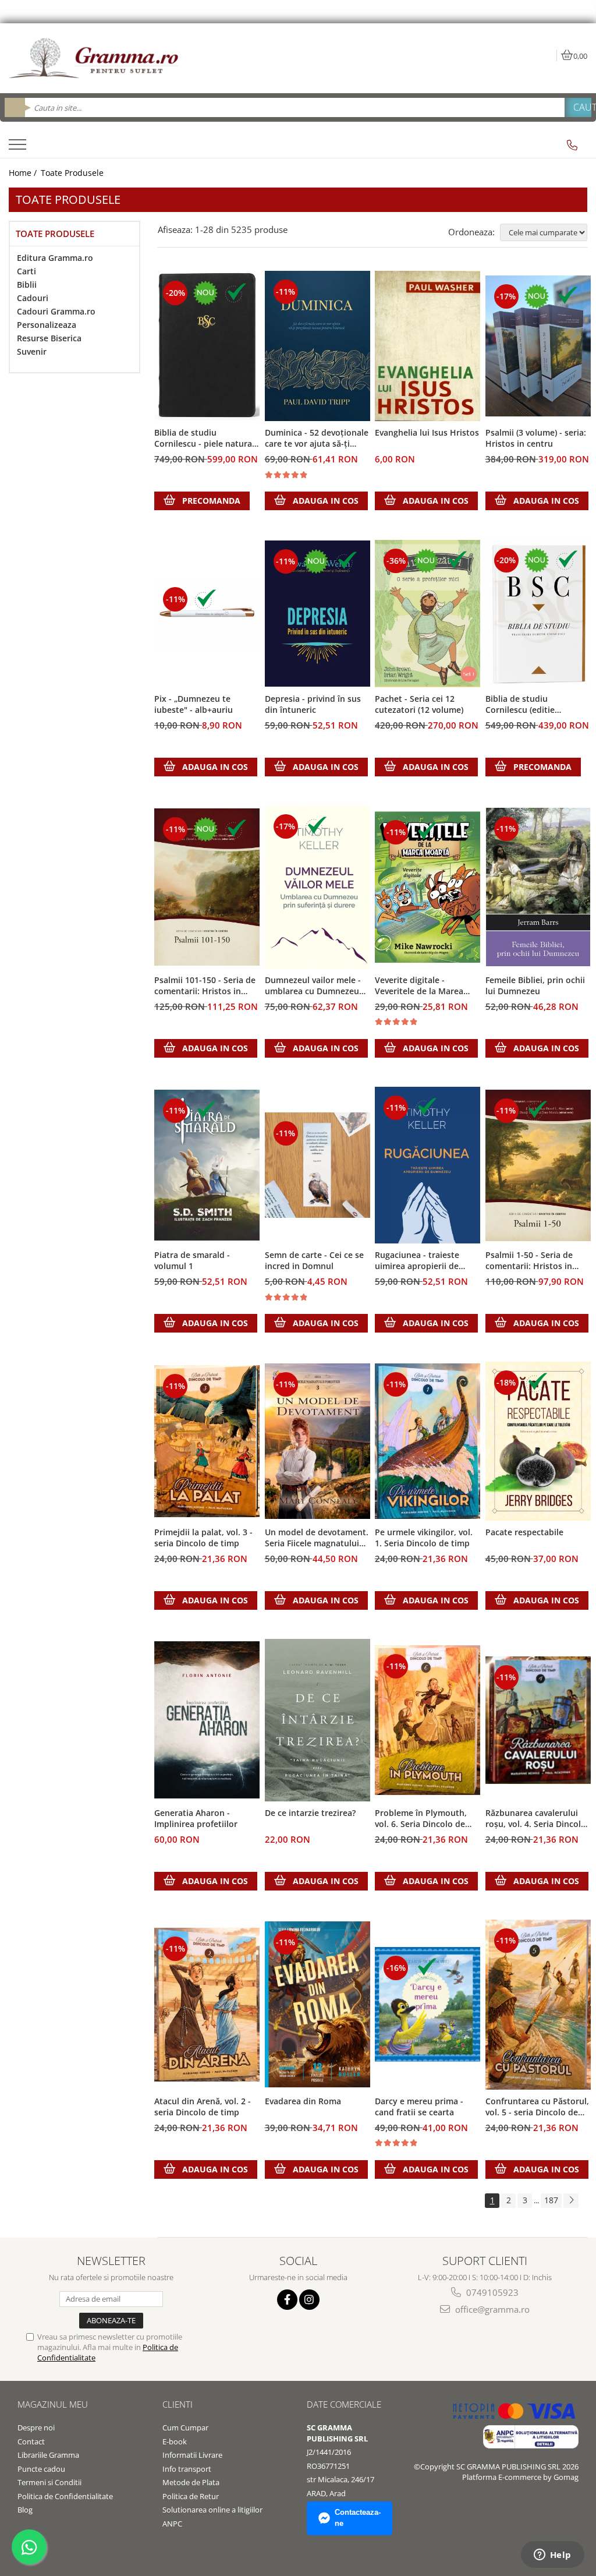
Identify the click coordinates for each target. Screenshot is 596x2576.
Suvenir (32, 351)
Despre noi (36, 2427)
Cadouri (33, 298)
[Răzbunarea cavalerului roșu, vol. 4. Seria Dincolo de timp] (538, 1720)
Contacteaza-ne (358, 2518)
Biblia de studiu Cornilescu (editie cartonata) (520, 705)
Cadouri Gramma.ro (56, 311)
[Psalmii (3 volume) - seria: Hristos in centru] (538, 346)
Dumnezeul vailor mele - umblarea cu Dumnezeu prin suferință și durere (313, 986)
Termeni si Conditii (49, 2482)
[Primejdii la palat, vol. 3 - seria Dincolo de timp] (207, 1441)
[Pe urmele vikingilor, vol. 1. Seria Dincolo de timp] (428, 1441)
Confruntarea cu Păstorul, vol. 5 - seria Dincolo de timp (537, 2107)
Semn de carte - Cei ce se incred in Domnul (314, 1260)
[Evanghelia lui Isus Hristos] (428, 346)
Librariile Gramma (48, 2455)
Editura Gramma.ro (55, 258)
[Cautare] (578, 107)
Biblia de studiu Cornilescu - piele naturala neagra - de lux (207, 439)
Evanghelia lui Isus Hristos (427, 432)
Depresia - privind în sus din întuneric (313, 704)
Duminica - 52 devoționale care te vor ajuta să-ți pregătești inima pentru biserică (317, 439)
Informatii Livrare (192, 2455)
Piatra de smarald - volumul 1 (192, 1260)
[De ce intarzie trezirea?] (318, 1720)
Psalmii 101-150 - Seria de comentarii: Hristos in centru (205, 986)
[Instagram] (309, 2300)
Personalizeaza (47, 325)
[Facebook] (287, 2300)
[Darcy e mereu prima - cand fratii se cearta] (428, 2004)
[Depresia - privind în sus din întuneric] (318, 614)
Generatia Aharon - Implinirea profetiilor (196, 1818)
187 (551, 2200)
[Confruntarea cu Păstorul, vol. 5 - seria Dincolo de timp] (538, 2005)
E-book (175, 2441)
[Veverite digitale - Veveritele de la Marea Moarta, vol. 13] (428, 887)
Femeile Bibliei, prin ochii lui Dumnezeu (535, 985)
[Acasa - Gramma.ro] (96, 58)
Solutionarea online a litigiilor (212, 2510)
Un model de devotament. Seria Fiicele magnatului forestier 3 (317, 1538)
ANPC (172, 2524)
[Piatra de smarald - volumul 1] (207, 1165)
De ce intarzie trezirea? (310, 1813)
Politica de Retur (191, 2496)
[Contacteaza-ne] (572, 145)
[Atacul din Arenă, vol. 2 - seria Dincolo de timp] (207, 2005)
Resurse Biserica (49, 338)
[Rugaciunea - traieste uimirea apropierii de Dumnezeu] (428, 1165)
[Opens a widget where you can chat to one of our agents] (552, 2556)
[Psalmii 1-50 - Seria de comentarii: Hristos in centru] (538, 1165)
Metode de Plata (191, 2482)
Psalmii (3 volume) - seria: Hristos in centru (536, 438)
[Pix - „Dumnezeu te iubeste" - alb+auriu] (207, 614)
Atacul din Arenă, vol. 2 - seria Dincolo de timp (203, 2107)
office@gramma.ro (491, 2309)
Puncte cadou (41, 2469)
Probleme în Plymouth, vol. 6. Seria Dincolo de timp (421, 1819)
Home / (24, 173)
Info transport (187, 2469)
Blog (25, 2510)
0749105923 (491, 2292)
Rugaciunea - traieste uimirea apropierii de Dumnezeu (417, 1261)
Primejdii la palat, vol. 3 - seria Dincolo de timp (203, 1538)
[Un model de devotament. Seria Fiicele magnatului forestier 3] (318, 1441)
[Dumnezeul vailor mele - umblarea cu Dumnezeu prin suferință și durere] (318, 887)
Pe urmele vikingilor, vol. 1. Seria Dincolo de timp (424, 1538)
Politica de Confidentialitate (65, 2496)
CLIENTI (178, 2404)
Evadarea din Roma (303, 2101)
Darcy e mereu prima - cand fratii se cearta (419, 2107)
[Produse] (19, 148)
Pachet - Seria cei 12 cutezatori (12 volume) (419, 704)
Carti (26, 271)
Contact (31, 2441)
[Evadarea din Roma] (318, 2004)
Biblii (27, 285)
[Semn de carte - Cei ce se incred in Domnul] (318, 1165)
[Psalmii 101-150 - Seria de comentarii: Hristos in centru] (207, 887)
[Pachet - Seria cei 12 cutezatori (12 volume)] (428, 614)
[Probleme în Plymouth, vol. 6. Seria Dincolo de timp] (428, 1720)
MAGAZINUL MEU (53, 2404)
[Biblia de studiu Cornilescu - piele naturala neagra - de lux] (207, 346)
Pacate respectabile (524, 1532)
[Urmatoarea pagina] (571, 2201)
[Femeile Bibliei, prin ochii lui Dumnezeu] (538, 887)
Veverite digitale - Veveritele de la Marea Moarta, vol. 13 (419, 986)
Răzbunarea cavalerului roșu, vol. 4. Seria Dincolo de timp (536, 1819)
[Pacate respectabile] (538, 1441)
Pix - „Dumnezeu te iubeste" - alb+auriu (194, 704)
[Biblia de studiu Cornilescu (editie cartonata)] (538, 613)
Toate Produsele (72, 173)
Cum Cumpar (185, 2427)
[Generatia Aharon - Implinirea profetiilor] (207, 1720)
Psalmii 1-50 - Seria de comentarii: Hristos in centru (529, 1261)
